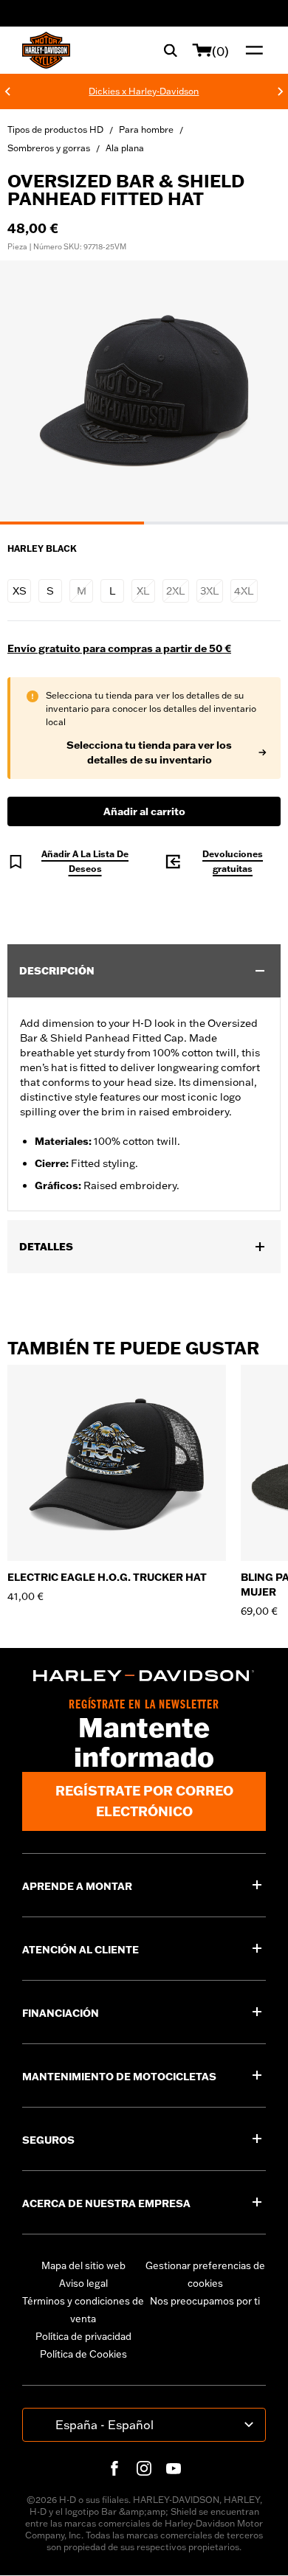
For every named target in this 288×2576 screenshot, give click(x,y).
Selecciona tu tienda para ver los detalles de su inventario (149, 752)
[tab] (72, 523)
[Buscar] (171, 50)
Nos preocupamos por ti (205, 2301)
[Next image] (258, 392)
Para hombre (146, 129)
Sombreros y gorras (49, 148)
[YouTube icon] (174, 2468)
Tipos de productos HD (55, 129)
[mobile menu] (251, 50)
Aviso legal (83, 2283)
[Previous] (7, 91)
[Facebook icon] (114, 2468)
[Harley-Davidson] (144, 1676)
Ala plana (125, 148)
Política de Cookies (83, 2354)
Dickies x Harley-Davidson (144, 91)
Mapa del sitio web (83, 2265)
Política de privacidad (83, 2336)
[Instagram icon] (144, 2468)
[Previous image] (30, 392)
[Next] (281, 91)
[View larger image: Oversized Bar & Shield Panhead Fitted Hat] (144, 390)
